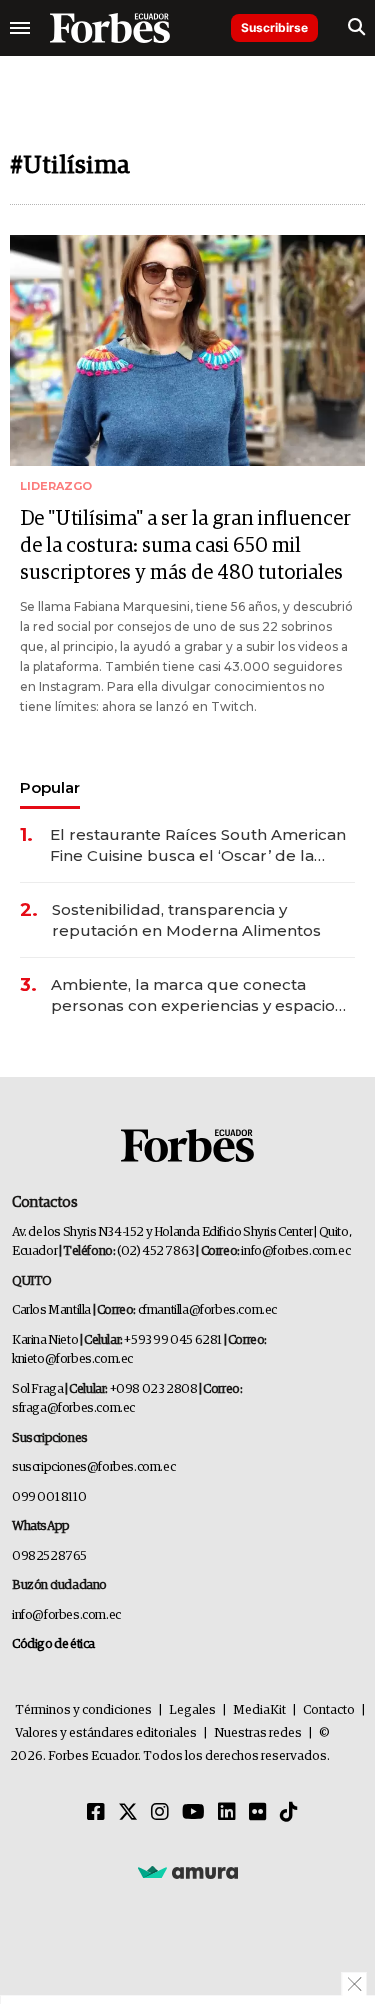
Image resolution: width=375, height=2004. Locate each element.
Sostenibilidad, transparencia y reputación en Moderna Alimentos (186, 920)
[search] (356, 28)
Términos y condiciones (83, 1710)
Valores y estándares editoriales (106, 1733)
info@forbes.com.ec (295, 1251)
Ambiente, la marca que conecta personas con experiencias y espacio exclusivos (193, 995)
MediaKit (259, 1710)
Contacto (329, 1710)
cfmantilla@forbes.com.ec (207, 1310)
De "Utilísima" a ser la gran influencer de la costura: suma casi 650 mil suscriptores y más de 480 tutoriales (185, 546)
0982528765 (49, 1556)
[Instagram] (160, 1813)
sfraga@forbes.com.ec (73, 1408)
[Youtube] (193, 1813)
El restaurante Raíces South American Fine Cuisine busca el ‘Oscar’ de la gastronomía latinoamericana (198, 845)
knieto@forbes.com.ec (72, 1359)
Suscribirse (274, 27)
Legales (192, 1710)
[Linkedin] (227, 1813)
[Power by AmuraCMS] (188, 1872)
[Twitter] (128, 1813)
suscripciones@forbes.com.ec (93, 1467)
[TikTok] (289, 1813)
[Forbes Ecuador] (110, 28)
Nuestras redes (258, 1733)
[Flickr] (258, 1813)
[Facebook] (96, 1813)
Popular (50, 787)
